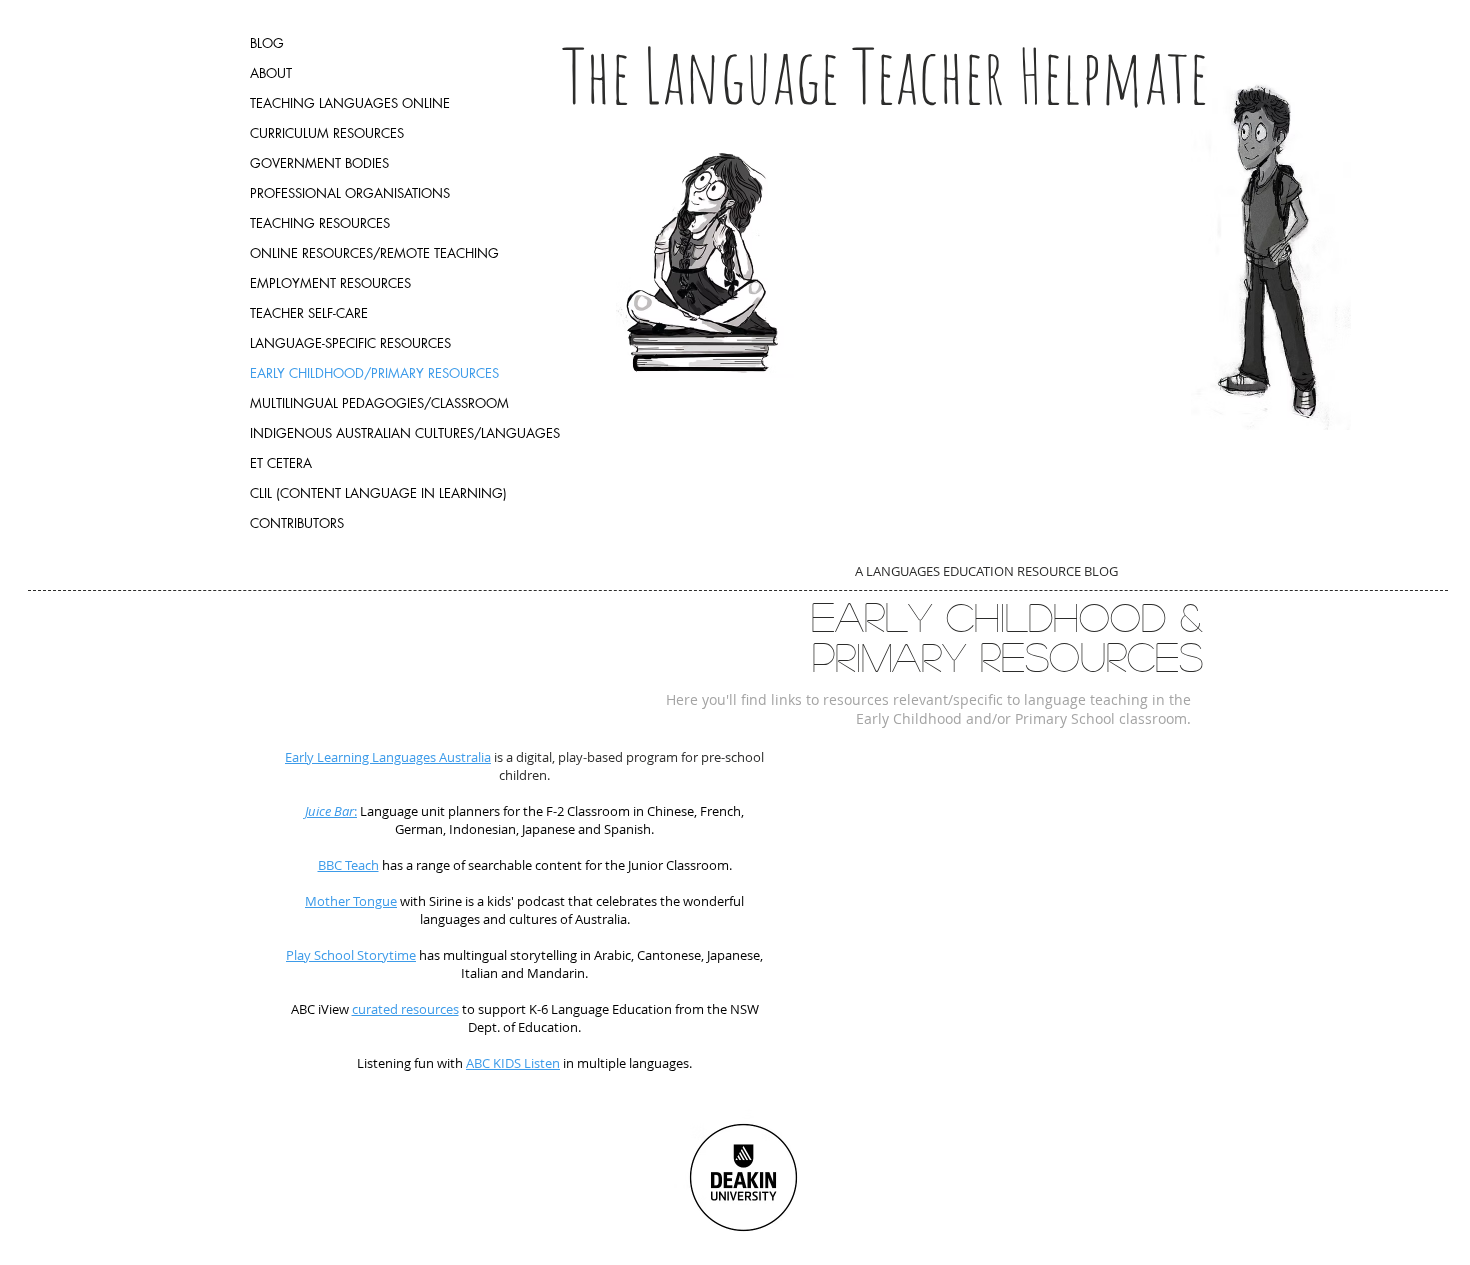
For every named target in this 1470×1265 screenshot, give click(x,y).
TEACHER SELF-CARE (309, 313)
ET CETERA (281, 463)
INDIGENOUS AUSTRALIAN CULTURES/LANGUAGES (405, 433)
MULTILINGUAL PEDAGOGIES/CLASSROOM (379, 403)
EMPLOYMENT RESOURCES (330, 283)
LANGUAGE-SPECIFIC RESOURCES (350, 343)
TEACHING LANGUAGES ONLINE (350, 103)
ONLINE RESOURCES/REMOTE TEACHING (374, 253)
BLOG (267, 43)
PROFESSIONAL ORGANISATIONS (350, 193)
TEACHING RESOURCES (320, 223)
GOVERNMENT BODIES (319, 163)
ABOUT (271, 73)
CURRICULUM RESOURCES (327, 133)
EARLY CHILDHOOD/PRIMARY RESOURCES (374, 373)
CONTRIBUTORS (297, 523)
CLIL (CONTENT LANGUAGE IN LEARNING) (378, 493)
